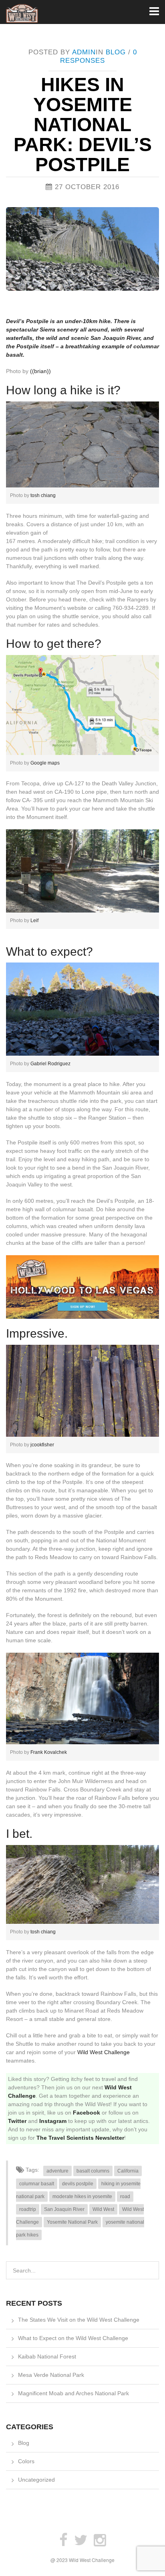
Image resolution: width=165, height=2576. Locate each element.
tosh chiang (42, 495)
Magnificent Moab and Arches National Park (73, 2393)
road (125, 2197)
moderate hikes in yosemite (82, 2197)
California (128, 2171)
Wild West (103, 2209)
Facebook (87, 2113)
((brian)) (40, 371)
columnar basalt (37, 2184)
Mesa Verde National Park (51, 2375)
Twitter (17, 2121)
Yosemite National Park (72, 2222)
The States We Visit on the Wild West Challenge (79, 2320)
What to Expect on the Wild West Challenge (73, 2338)
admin (84, 52)
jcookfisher (42, 1445)
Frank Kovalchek (49, 1752)
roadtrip (28, 2209)
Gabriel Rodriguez (50, 1064)
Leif (34, 921)
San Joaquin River (64, 2209)
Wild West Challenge (104, 2052)
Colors (26, 2461)
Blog (116, 52)
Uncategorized (36, 2480)
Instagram (53, 2121)
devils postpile (78, 2184)
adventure (57, 2171)
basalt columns (93, 2171)
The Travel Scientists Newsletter (80, 2138)
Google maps (45, 763)
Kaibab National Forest (47, 2356)
